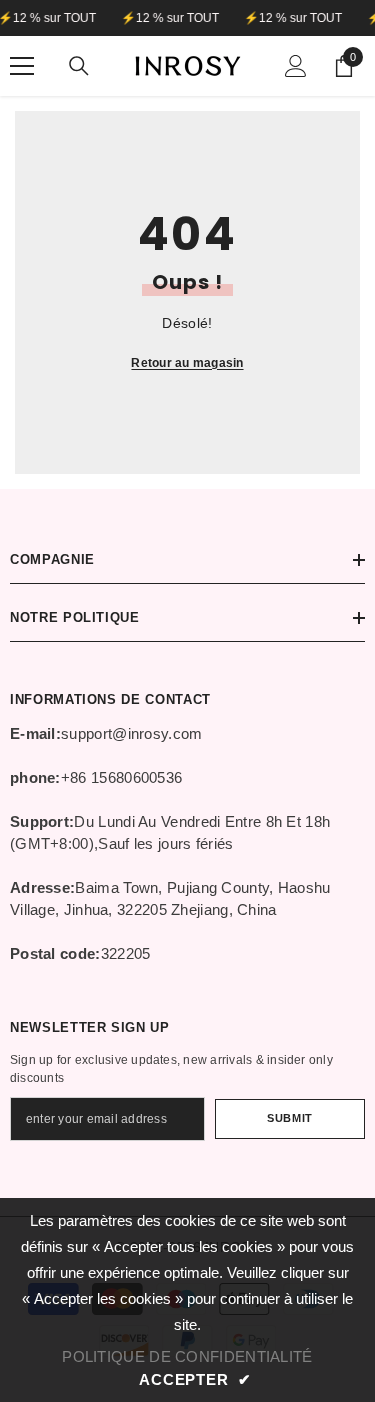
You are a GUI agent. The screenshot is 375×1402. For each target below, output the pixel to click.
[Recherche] (79, 66)
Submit (289, 1118)
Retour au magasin (187, 363)
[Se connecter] (296, 66)
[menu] (22, 66)
